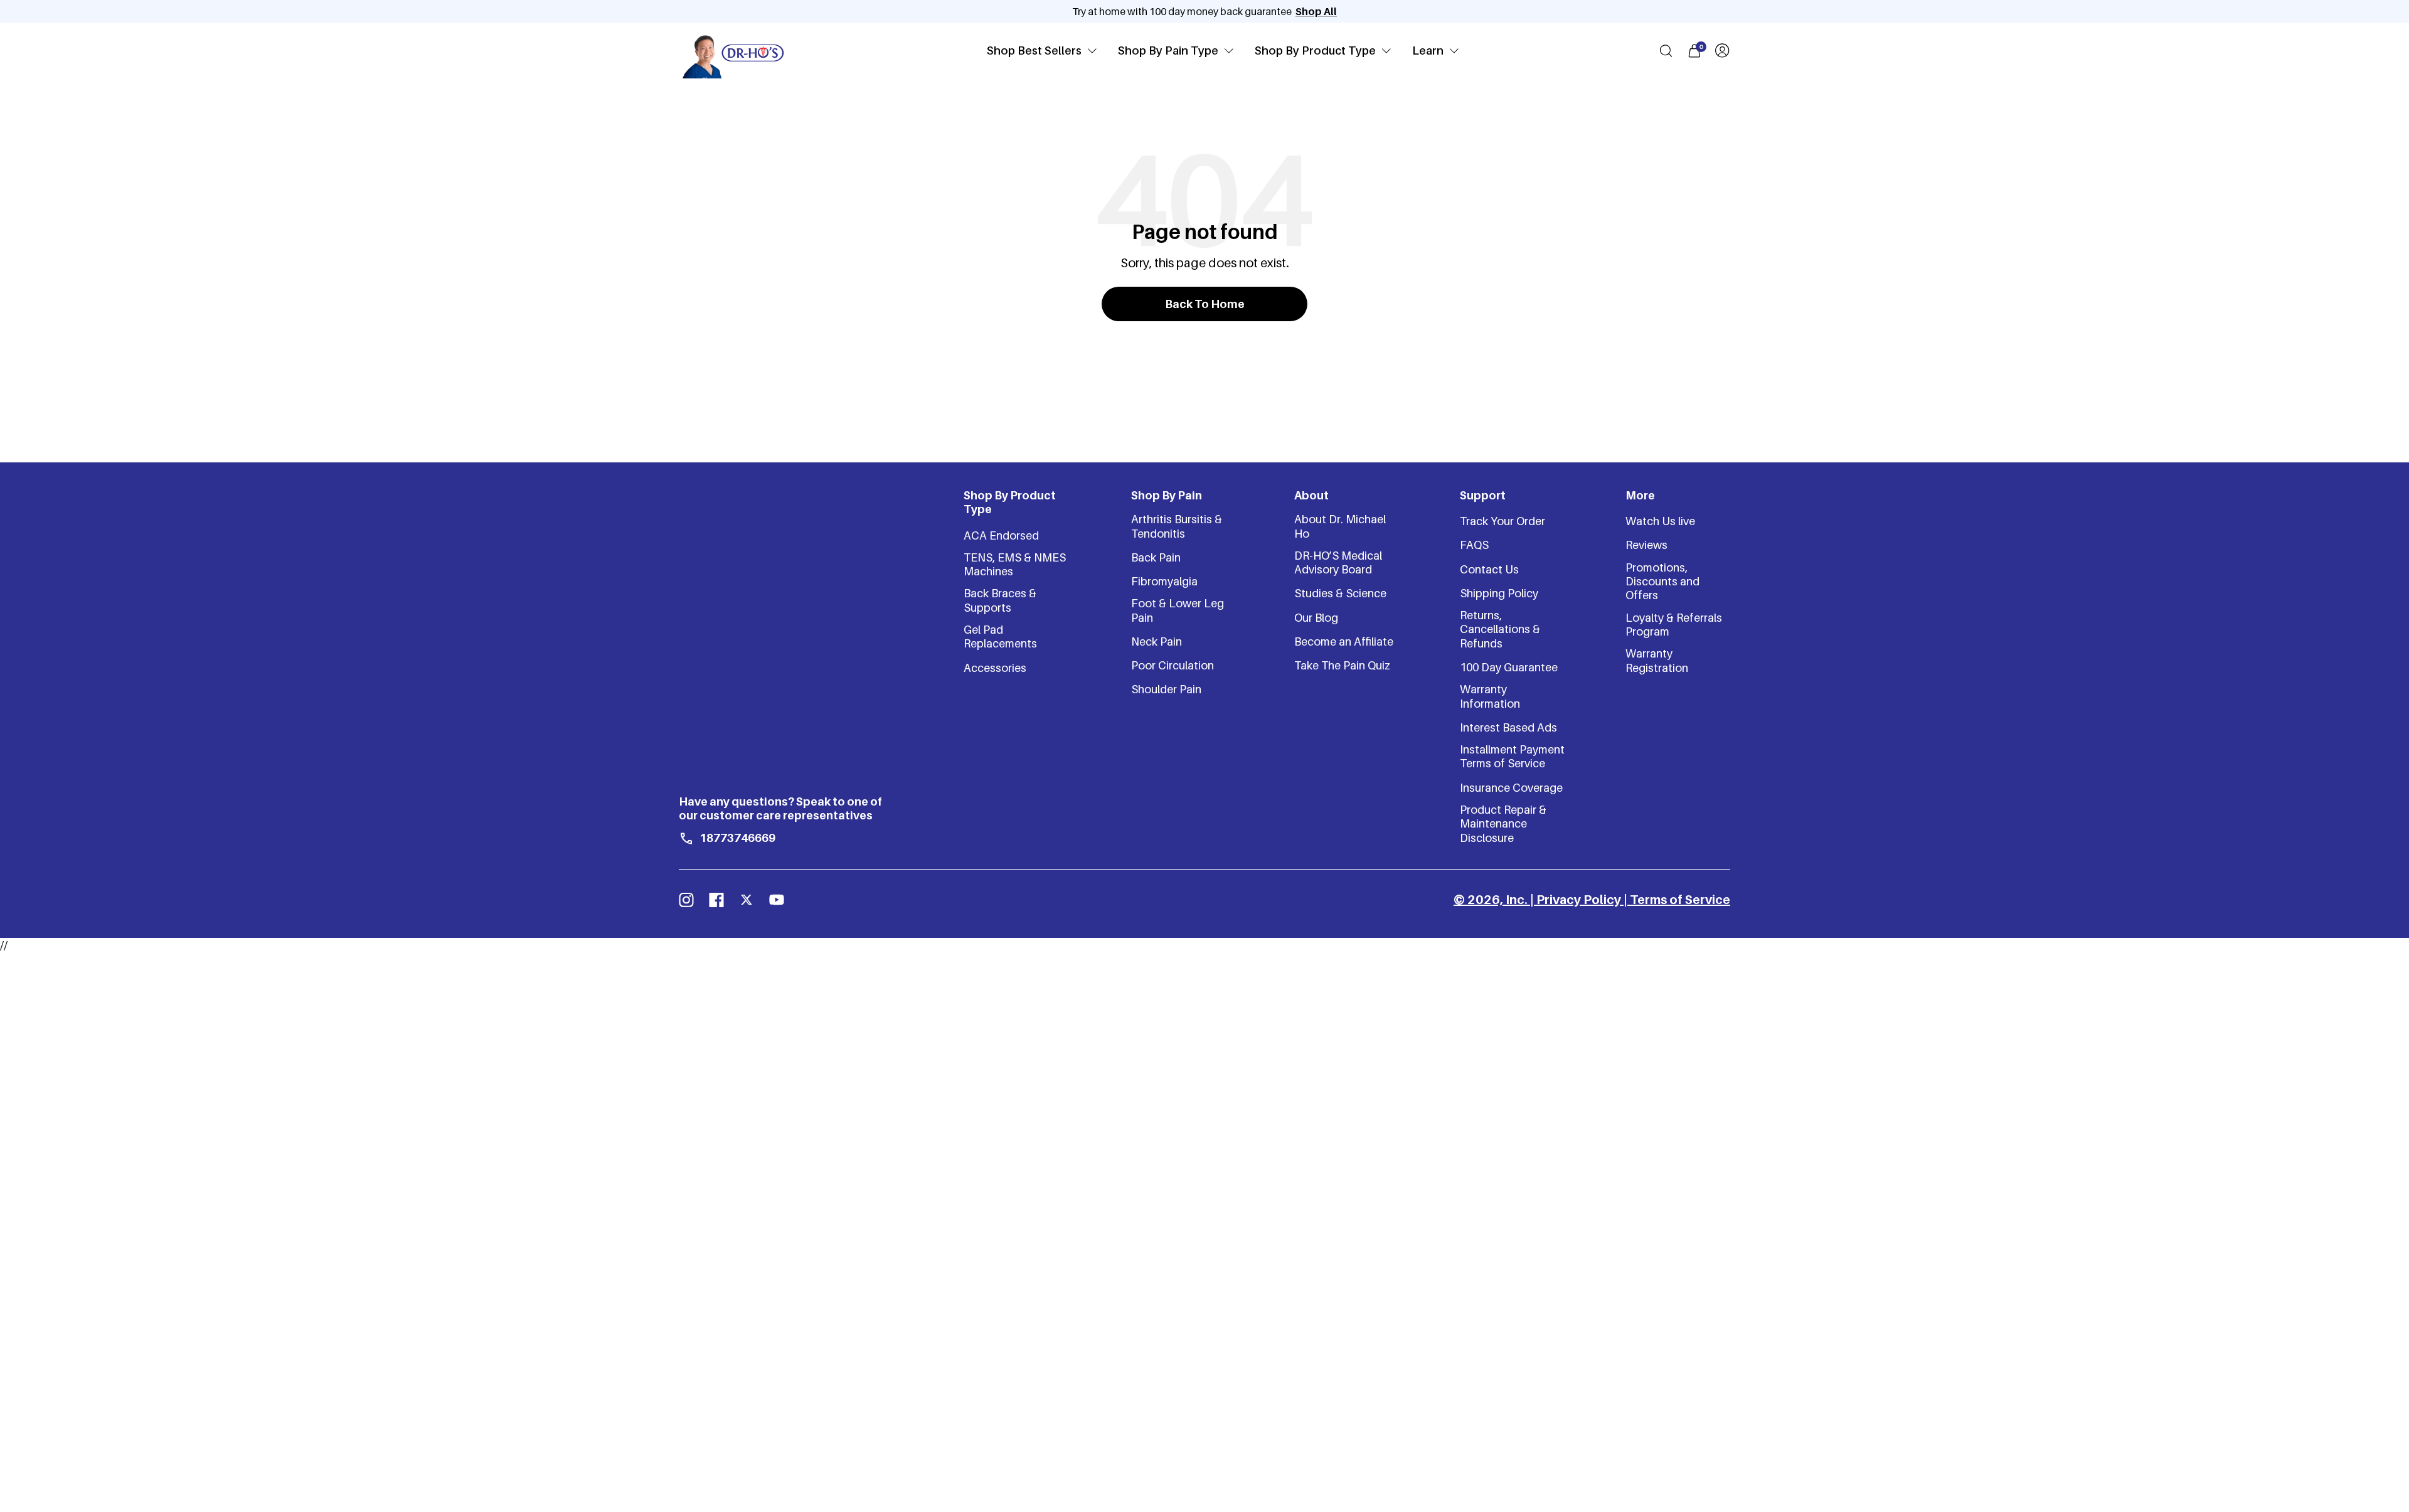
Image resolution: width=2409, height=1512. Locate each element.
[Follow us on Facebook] (716, 900)
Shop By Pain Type (1168, 51)
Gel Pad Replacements (1000, 636)
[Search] (1666, 51)
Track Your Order (1502, 521)
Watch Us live (1660, 521)
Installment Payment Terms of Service (1512, 756)
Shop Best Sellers (1034, 51)
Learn (1428, 51)
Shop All (1316, 11)
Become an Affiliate (1344, 642)
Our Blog (1316, 618)
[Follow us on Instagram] (686, 900)
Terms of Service (1680, 900)
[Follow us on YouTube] (777, 900)
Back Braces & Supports (1000, 600)
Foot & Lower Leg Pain (1178, 610)
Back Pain (1156, 557)
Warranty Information (1490, 696)
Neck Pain (1157, 642)
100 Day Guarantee (1509, 667)
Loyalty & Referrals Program (1674, 625)
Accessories (995, 668)
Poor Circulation (1173, 665)
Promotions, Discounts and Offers (1662, 582)
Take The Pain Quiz (1342, 665)
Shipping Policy (1499, 593)
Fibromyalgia (1164, 581)
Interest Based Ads (1508, 727)
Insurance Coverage (1511, 788)
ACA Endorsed (1001, 535)
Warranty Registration (1657, 660)
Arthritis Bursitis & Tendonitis (1177, 526)
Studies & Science (1340, 593)
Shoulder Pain (1166, 689)
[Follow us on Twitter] (747, 900)
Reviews (1646, 545)
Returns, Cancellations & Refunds (1500, 629)
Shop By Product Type (1315, 51)
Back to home (1205, 304)
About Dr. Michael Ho (1340, 526)
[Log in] (1722, 51)
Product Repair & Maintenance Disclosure (1503, 824)
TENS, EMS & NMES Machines (1015, 564)
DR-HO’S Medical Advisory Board (1338, 562)
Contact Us (1489, 569)
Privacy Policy (1579, 900)
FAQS (1474, 545)
